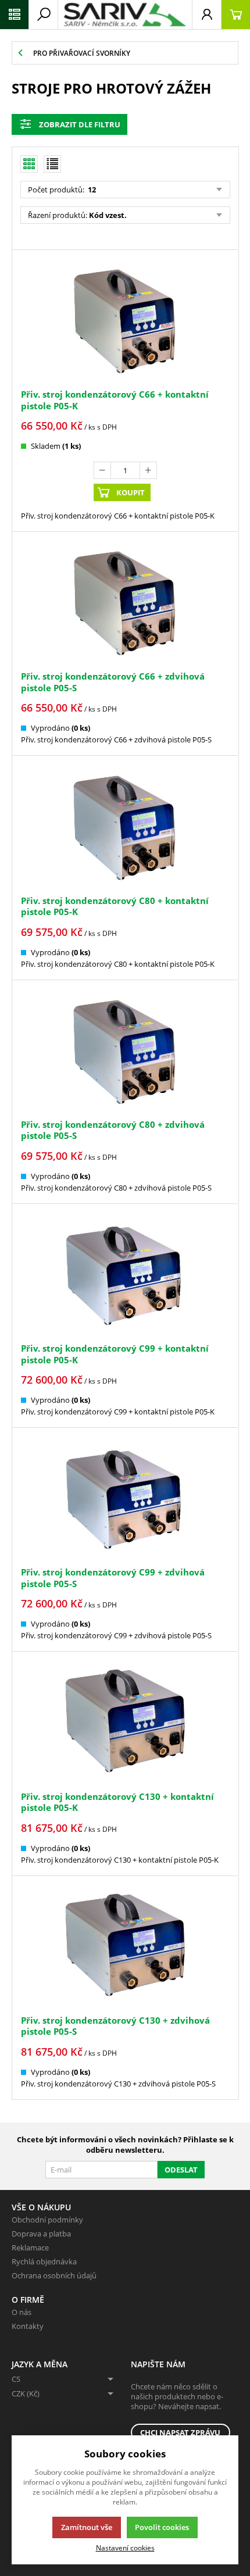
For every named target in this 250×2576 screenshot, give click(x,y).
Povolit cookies (162, 2527)
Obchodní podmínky (47, 2220)
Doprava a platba (41, 2234)
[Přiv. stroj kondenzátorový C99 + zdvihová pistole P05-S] (125, 1498)
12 (91, 190)
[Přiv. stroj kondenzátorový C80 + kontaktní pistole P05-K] (125, 826)
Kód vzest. (108, 215)
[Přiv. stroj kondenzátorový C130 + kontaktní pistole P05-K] (125, 1722)
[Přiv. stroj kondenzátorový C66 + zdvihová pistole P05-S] (125, 603)
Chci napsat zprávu (180, 2432)
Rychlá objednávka (44, 2261)
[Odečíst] (102, 470)
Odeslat (181, 2170)
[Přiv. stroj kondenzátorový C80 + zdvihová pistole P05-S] (125, 1051)
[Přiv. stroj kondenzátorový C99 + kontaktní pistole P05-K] (125, 1275)
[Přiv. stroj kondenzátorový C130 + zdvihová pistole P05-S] (125, 1947)
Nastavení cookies (125, 2548)
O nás (22, 2312)
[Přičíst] (148, 470)
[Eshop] (125, 15)
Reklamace (30, 2248)
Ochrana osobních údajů (54, 2275)
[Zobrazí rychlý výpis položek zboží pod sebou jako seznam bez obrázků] (52, 164)
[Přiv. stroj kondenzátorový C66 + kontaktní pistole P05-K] (125, 321)
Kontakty (28, 2326)
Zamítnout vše (87, 2527)
